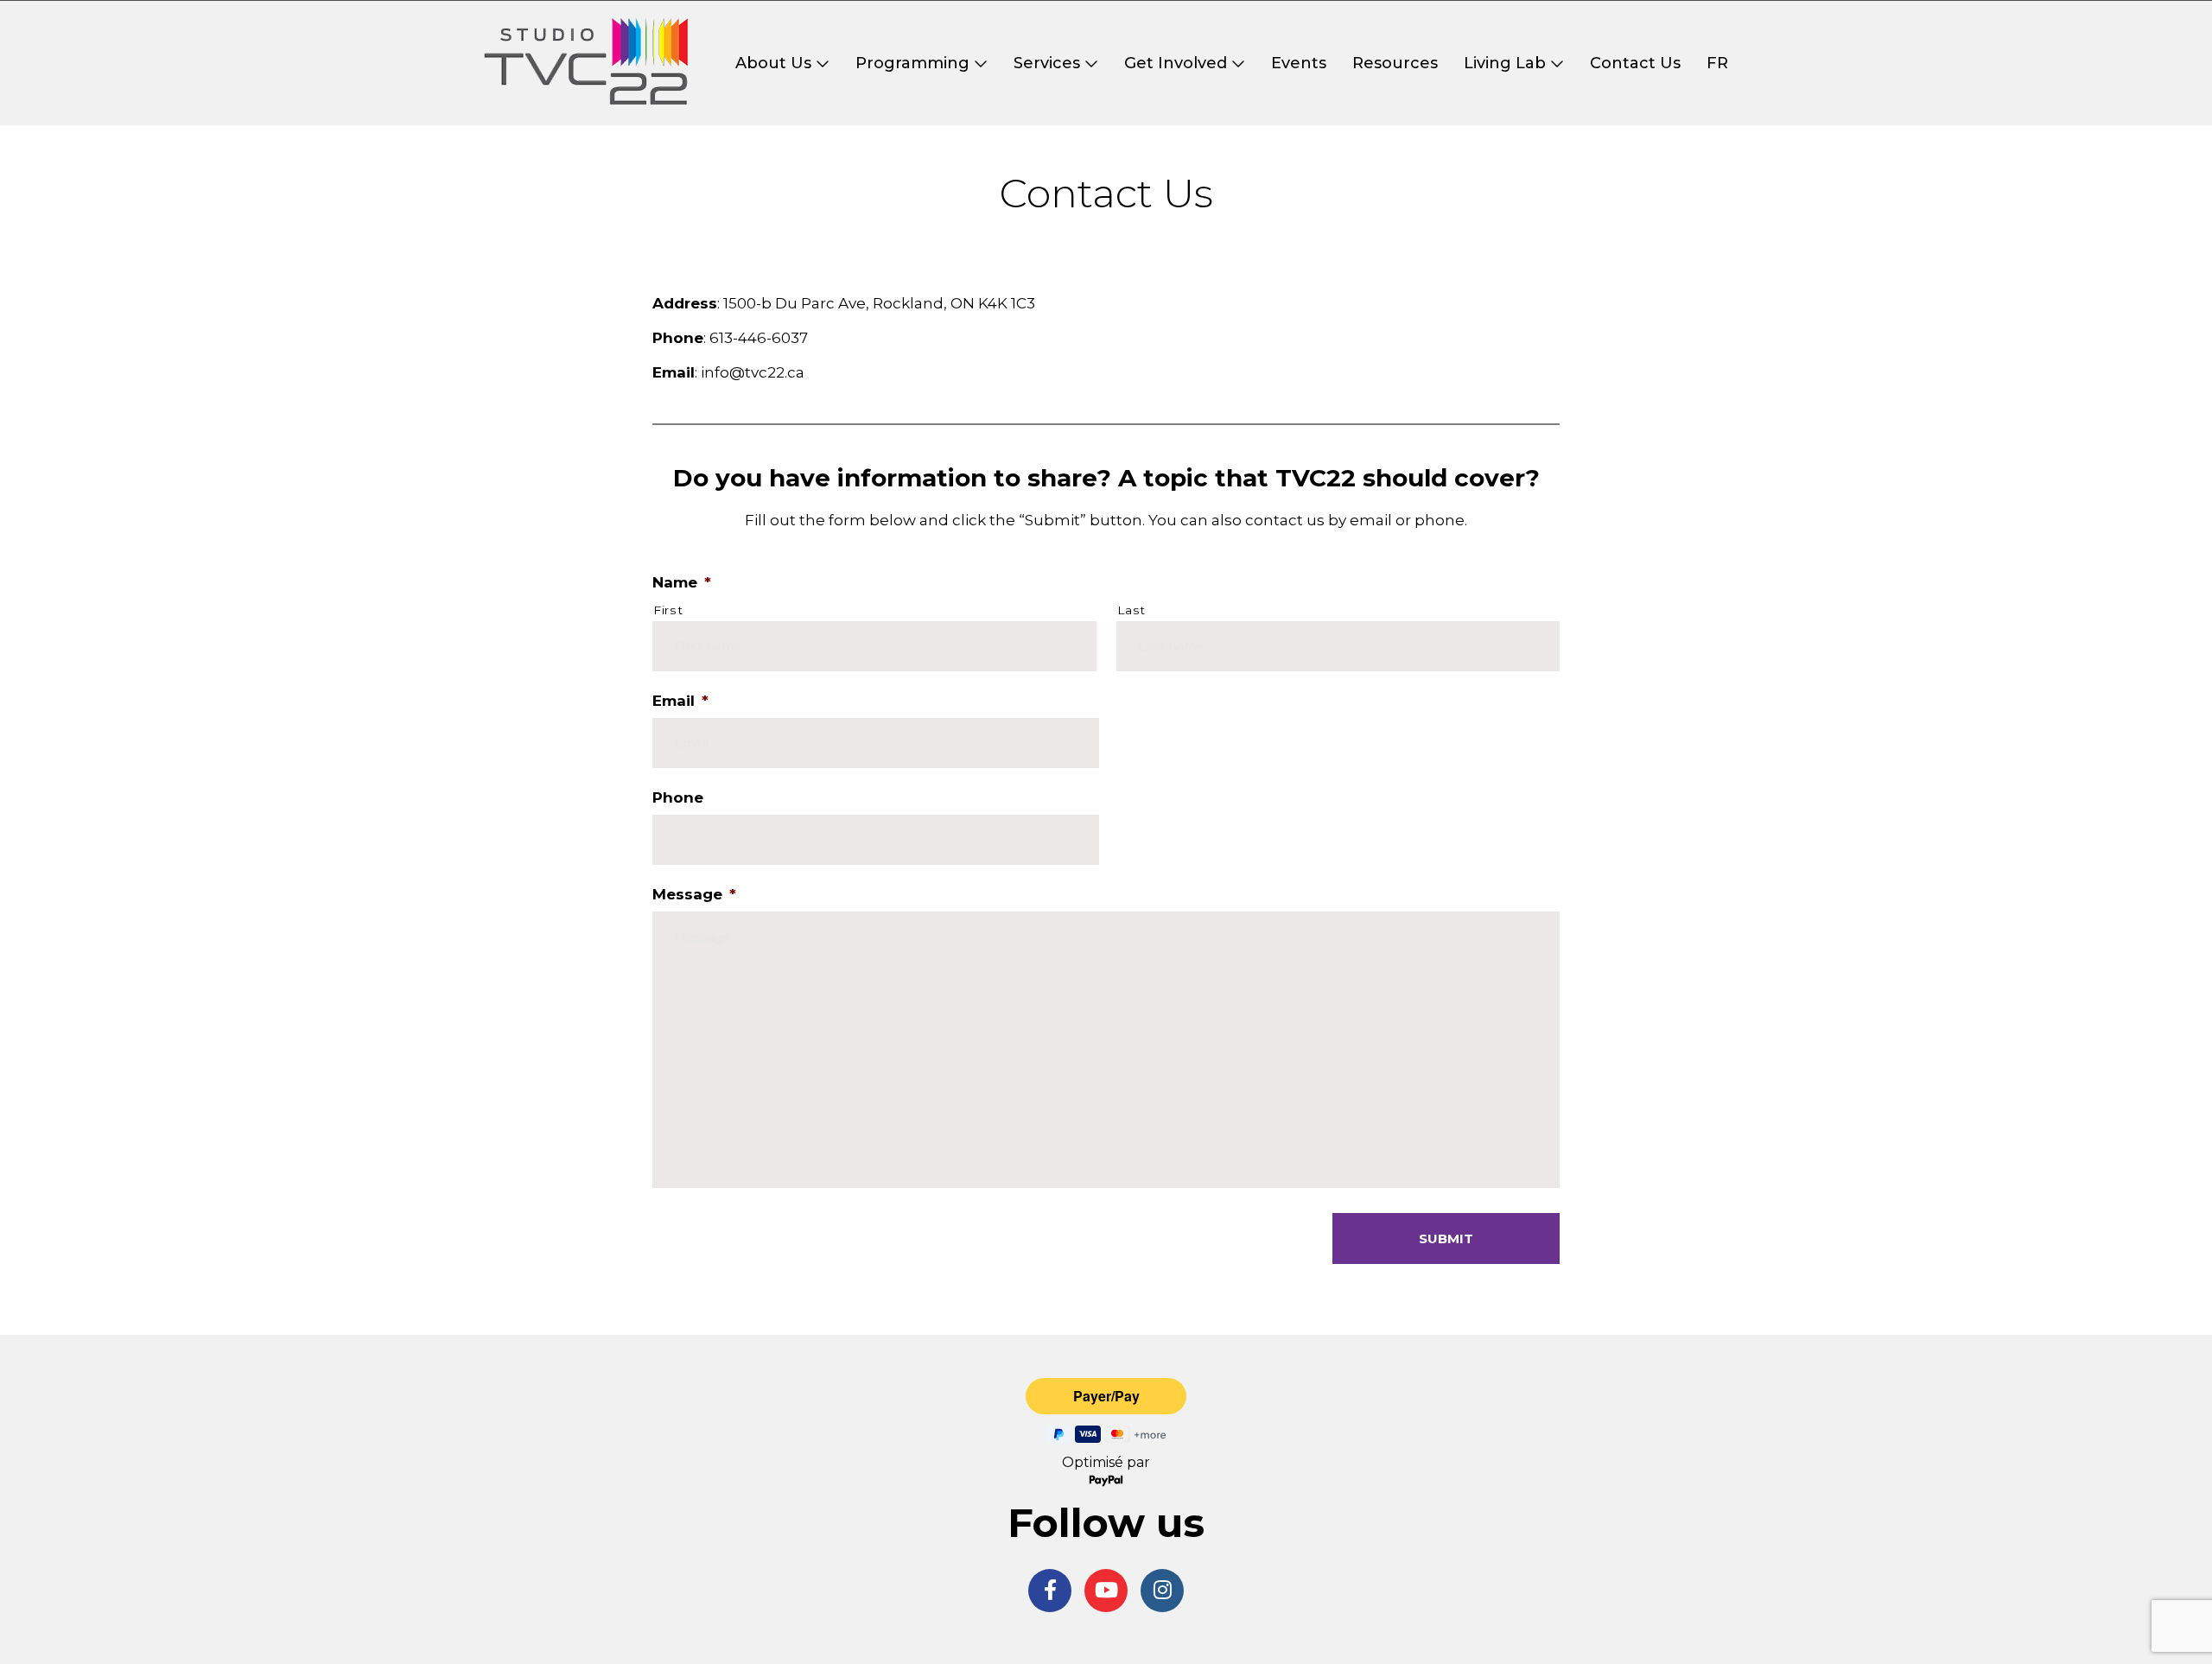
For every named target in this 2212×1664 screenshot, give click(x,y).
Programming (912, 63)
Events (1299, 63)
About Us (773, 63)
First (668, 610)
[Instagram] (1162, 1591)
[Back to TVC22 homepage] (586, 63)
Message (694, 894)
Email (680, 701)
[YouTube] (1106, 1591)
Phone (678, 797)
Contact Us (1635, 63)
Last (1132, 610)
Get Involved (1176, 63)
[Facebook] (1050, 1591)
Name (682, 582)
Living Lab (1505, 63)
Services (1047, 63)
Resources (1395, 63)
